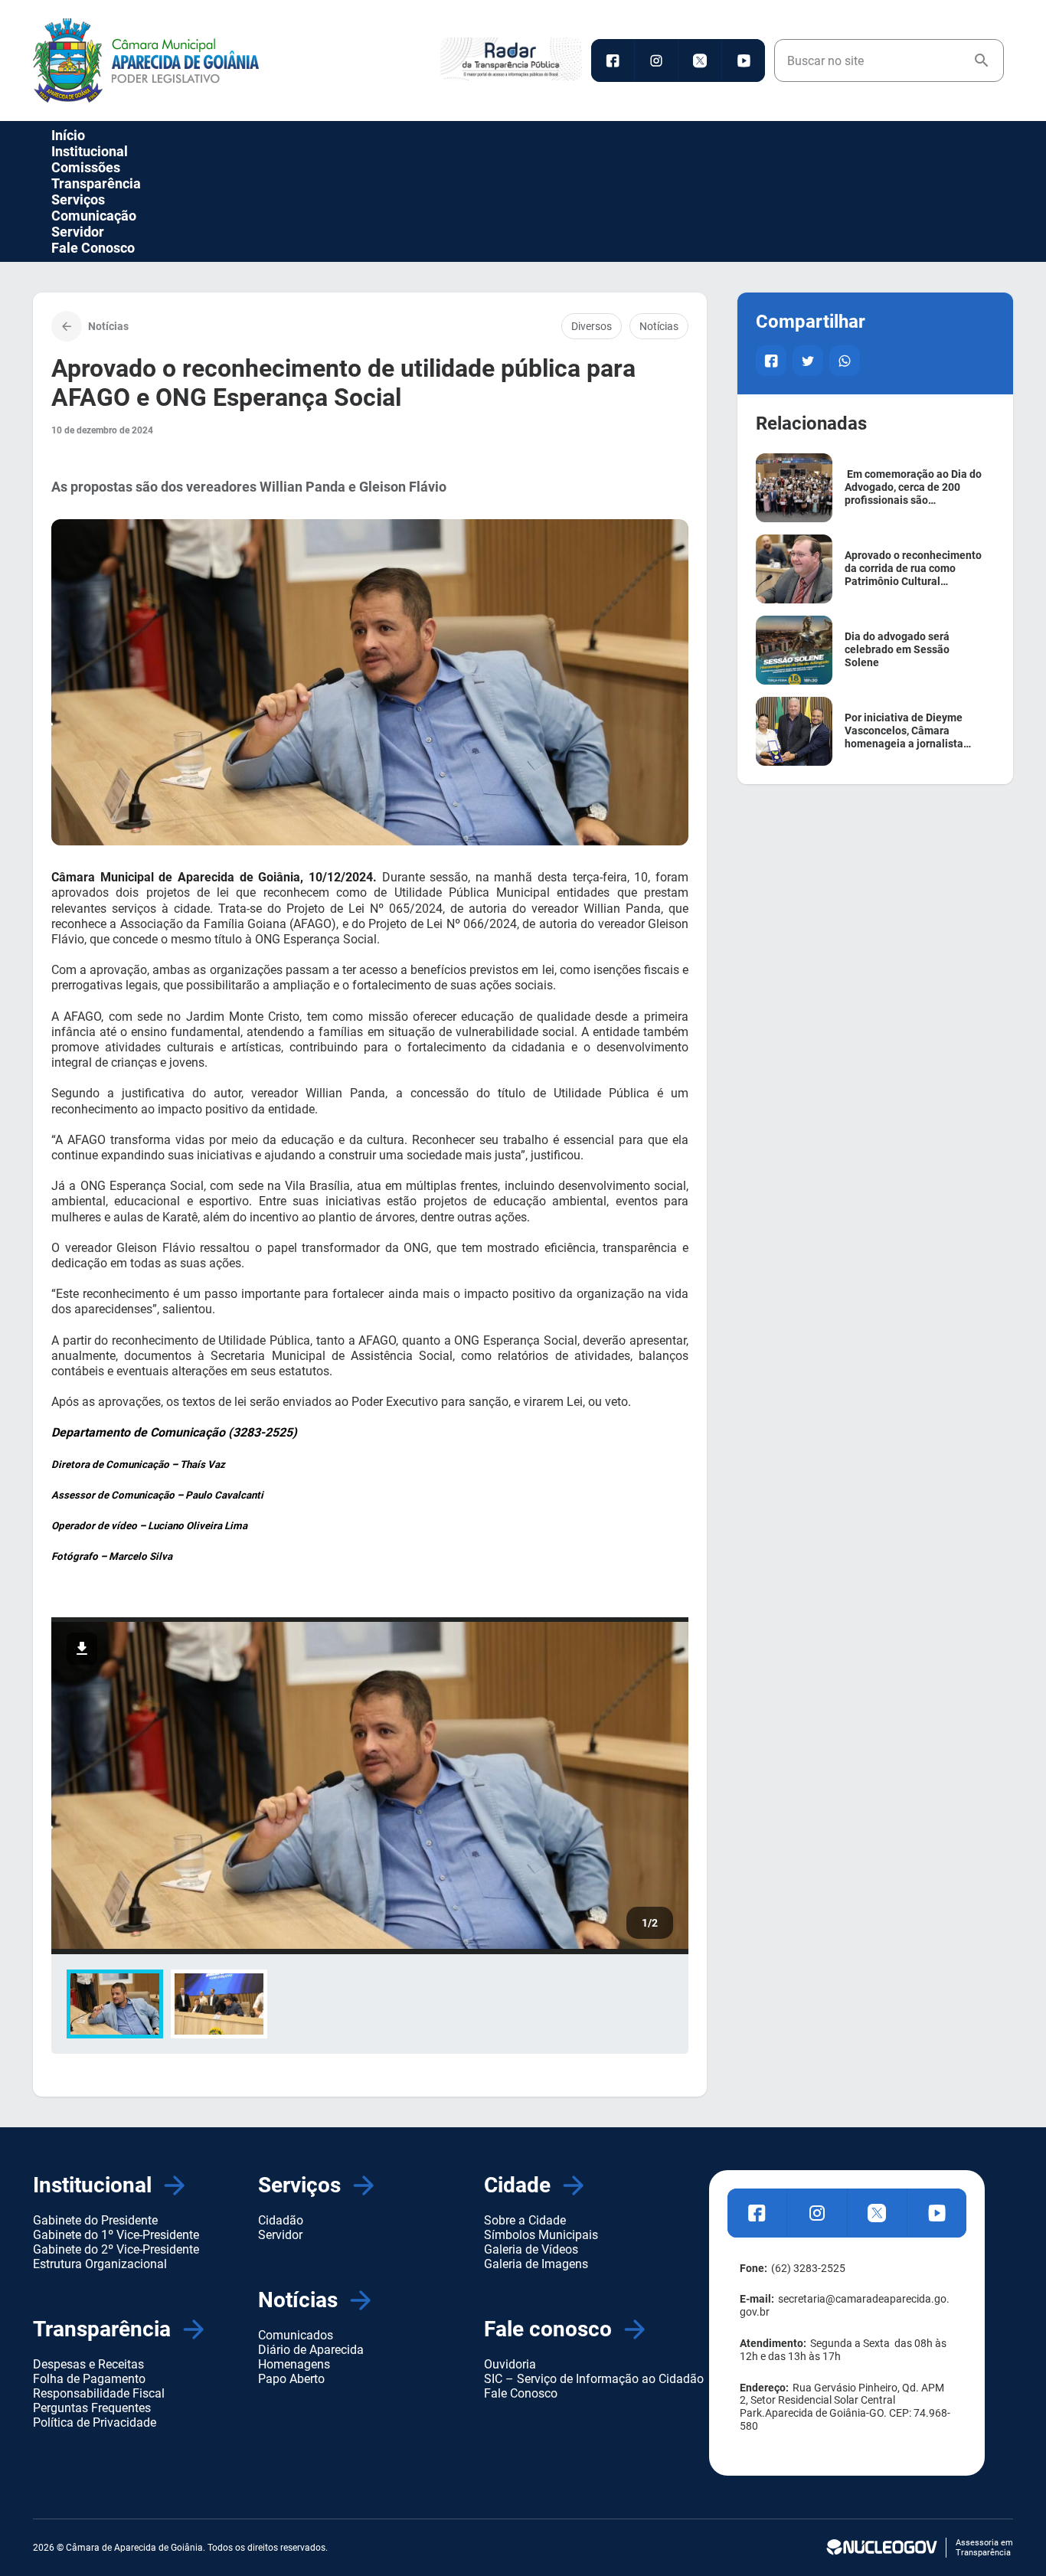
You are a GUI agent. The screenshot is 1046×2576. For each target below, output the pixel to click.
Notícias (659, 326)
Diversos (592, 326)
